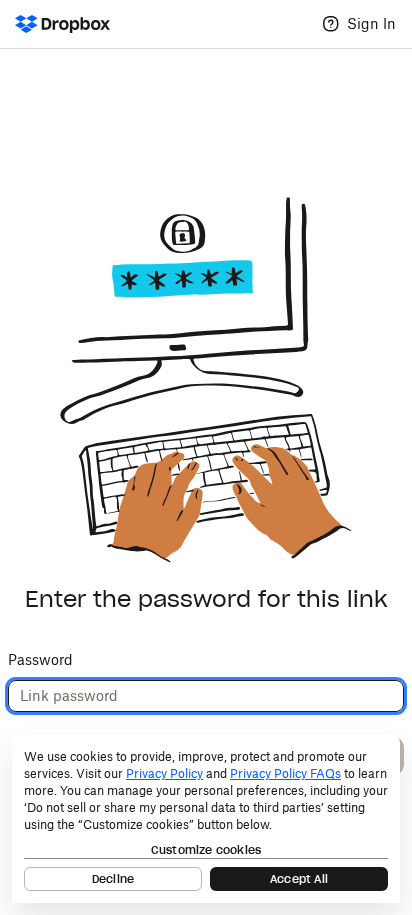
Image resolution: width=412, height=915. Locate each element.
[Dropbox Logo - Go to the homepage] (62, 24)
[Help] (331, 24)
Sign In (371, 23)
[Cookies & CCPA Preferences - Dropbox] (206, 819)
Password (40, 659)
